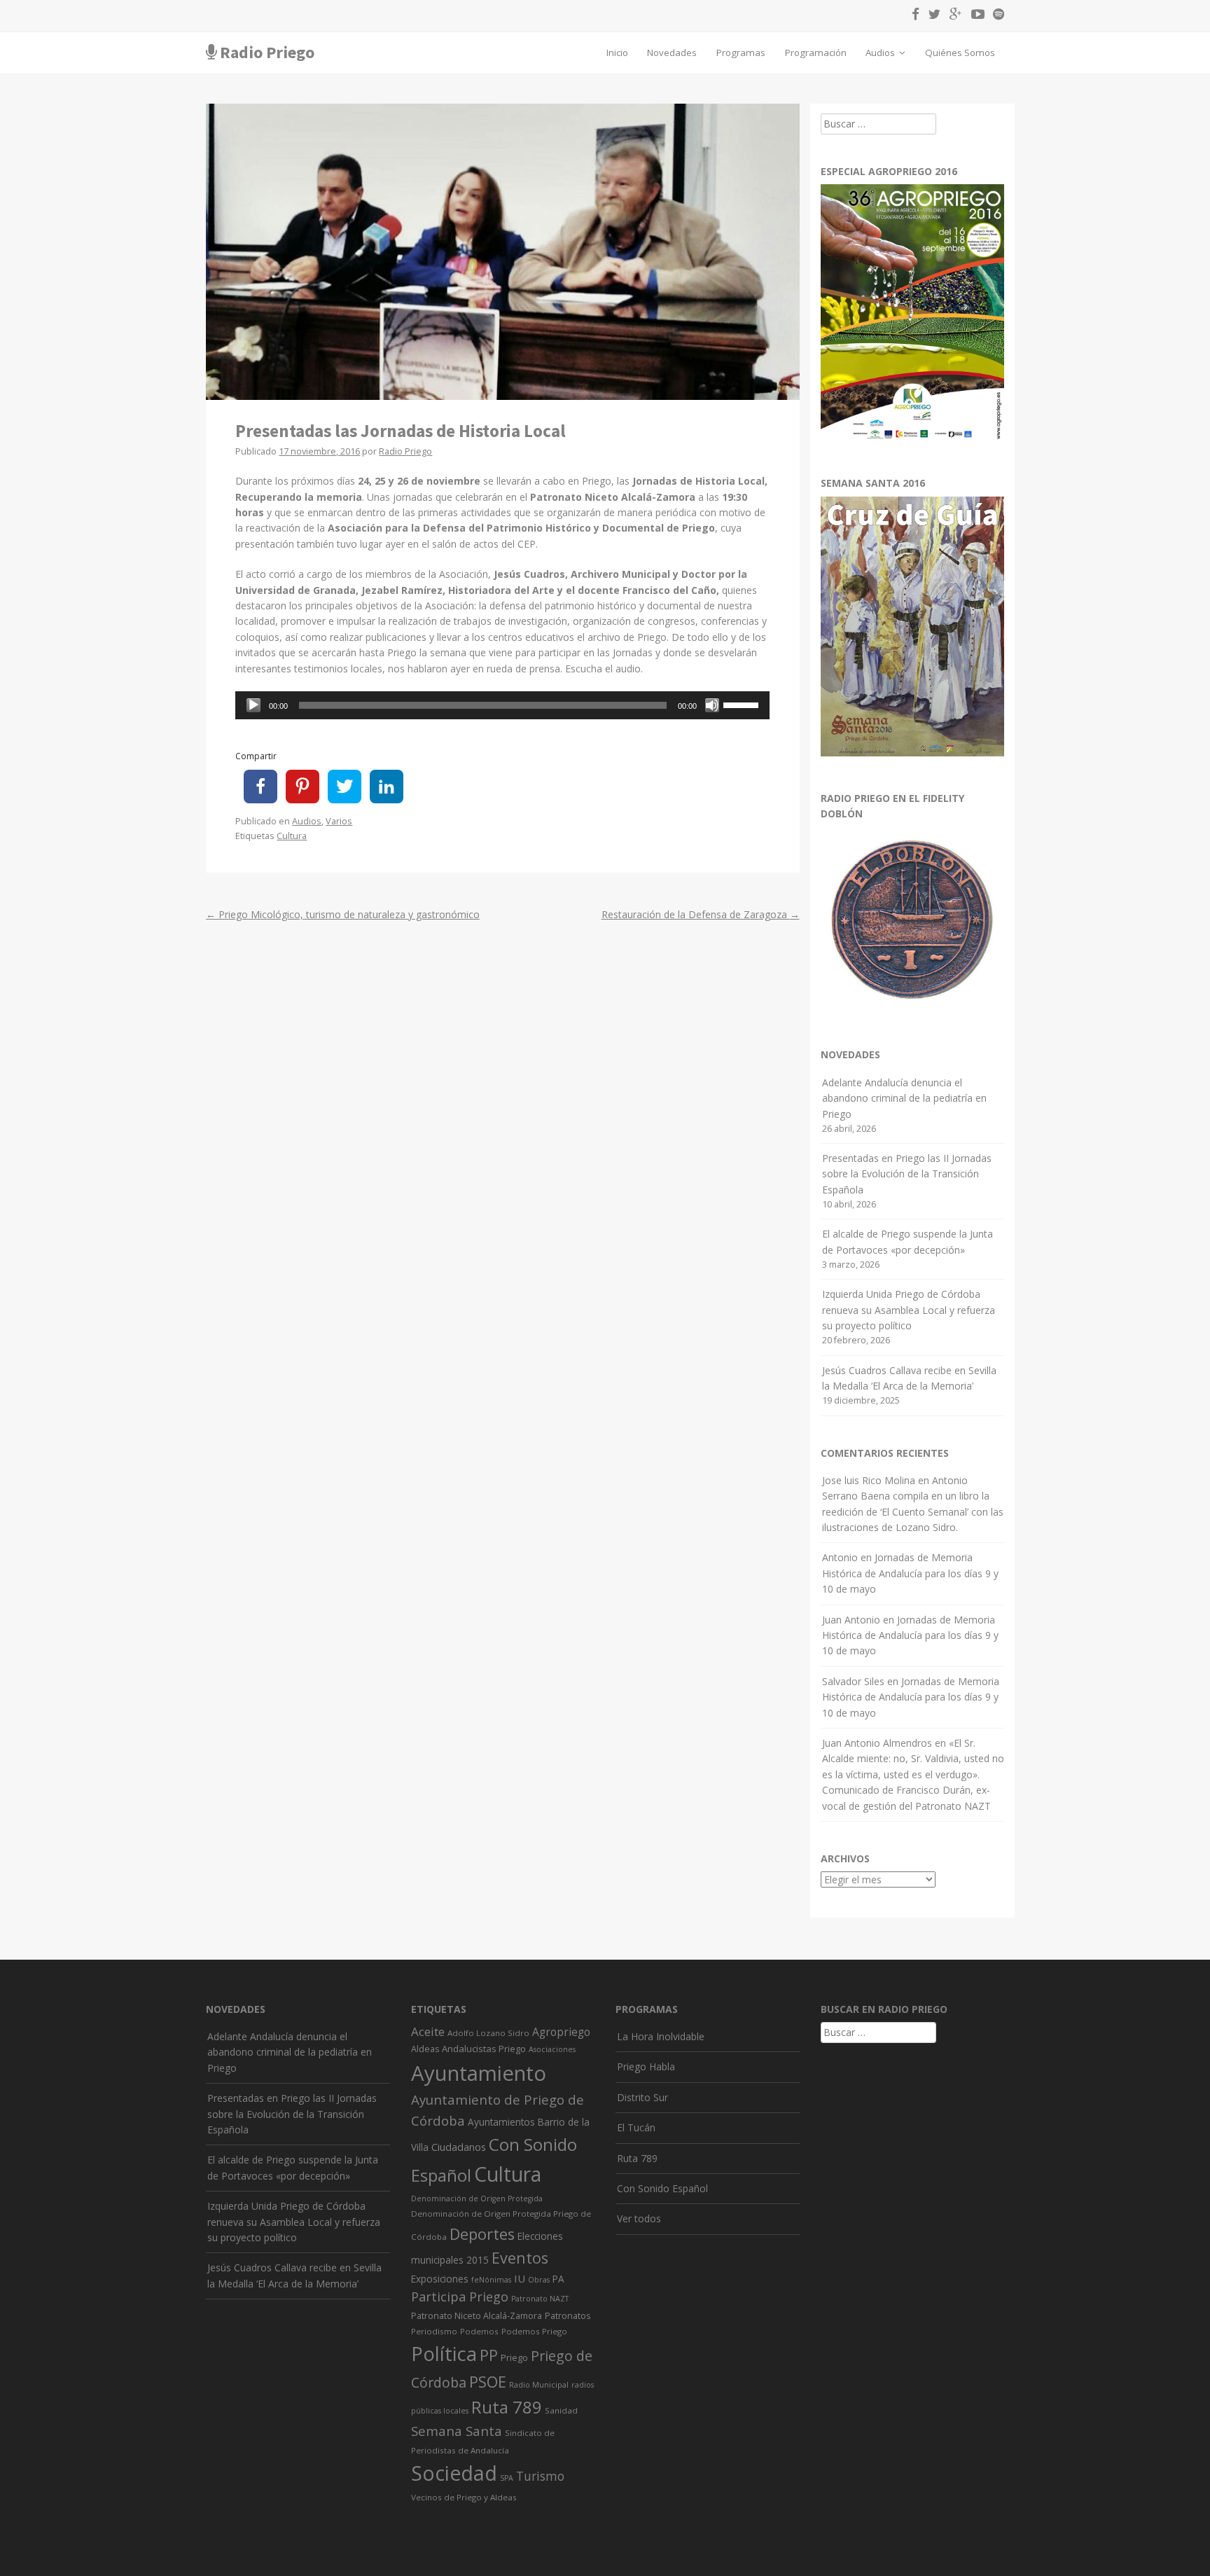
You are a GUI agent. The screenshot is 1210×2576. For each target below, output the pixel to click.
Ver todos (639, 2218)
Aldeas (425, 2049)
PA (558, 2279)
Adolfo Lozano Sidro (488, 2033)
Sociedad (454, 2473)
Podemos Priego (534, 2331)
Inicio (617, 53)
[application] (502, 705)
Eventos (520, 2258)
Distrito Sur (642, 2097)
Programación (816, 53)
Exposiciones (440, 2279)
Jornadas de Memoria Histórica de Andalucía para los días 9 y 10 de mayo (910, 1573)
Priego (514, 2357)
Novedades (672, 53)
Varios (339, 821)
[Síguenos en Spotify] (995, 16)
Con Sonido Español (662, 2188)
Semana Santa (457, 2431)
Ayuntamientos (501, 2122)
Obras (539, 2280)
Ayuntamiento (479, 2073)
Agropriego (561, 2032)
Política (444, 2354)
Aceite (428, 2031)
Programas (741, 53)
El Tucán (636, 2127)
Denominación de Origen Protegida (477, 2198)
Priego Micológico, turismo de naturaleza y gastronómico (343, 914)
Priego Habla (646, 2066)
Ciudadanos (459, 2147)
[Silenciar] (712, 705)
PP (489, 2355)
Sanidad (561, 2410)
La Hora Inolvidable (661, 2036)
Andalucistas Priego (484, 2049)
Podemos (479, 2331)
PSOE (488, 2382)
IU (520, 2278)
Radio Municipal (539, 2385)
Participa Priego (460, 2297)
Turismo (540, 2476)
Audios (881, 53)
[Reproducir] (253, 705)
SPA (507, 2478)
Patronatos (568, 2316)
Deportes (482, 2234)
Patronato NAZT (540, 2299)
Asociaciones (552, 2049)
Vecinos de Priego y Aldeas (464, 2497)
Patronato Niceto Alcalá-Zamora (477, 2316)
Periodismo (434, 2331)
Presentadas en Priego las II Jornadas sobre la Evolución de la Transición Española (907, 1174)
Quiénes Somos (960, 53)
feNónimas (491, 2280)
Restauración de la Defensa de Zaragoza (701, 914)
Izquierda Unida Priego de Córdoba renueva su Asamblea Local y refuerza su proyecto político (909, 1310)
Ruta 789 (507, 2407)
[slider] (743, 704)
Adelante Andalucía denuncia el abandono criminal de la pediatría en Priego (904, 1098)
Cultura (292, 836)
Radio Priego (267, 52)
